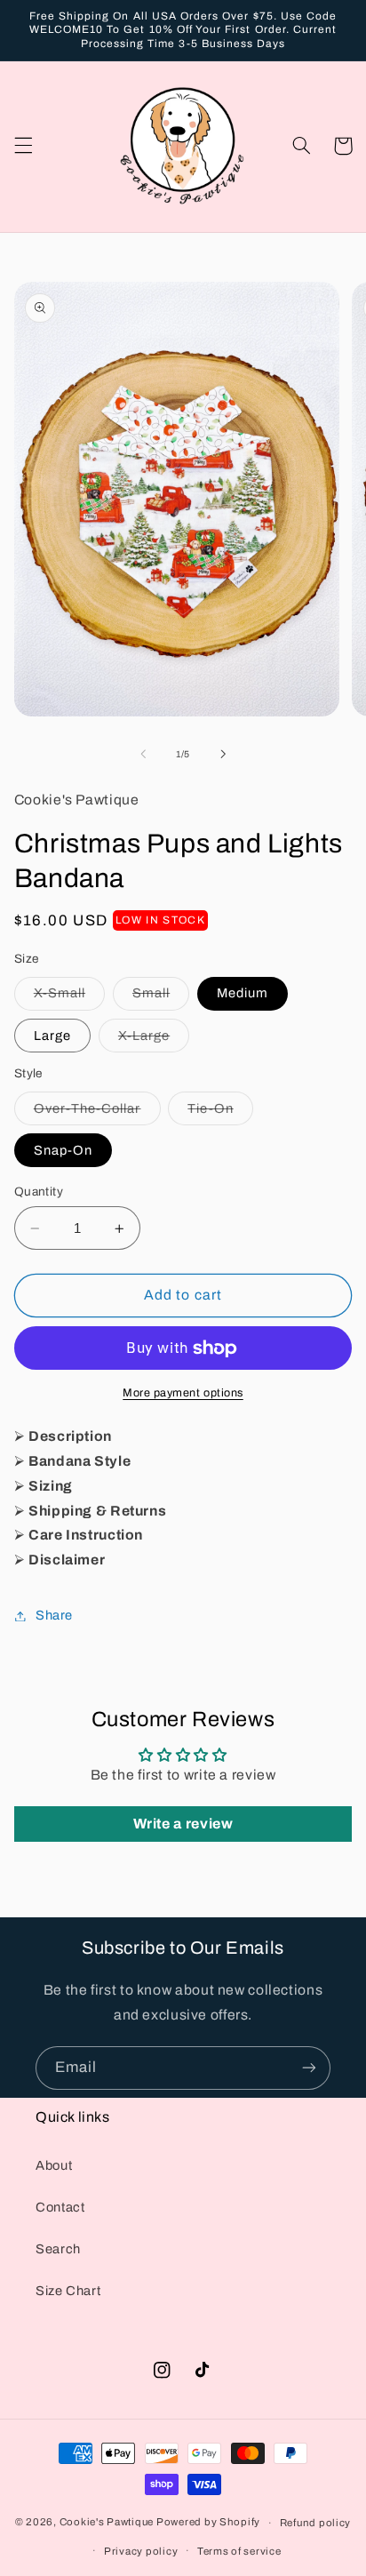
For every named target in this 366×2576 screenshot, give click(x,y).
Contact (60, 2207)
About (54, 2165)
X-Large (154, 1040)
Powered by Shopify (208, 2523)
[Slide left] (143, 755)
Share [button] (54, 1615)
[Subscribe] (309, 2068)
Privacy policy (141, 2551)
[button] (23, 146)
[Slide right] (223, 755)
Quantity (39, 1192)
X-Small (69, 997)
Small (161, 997)
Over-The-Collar (97, 1113)
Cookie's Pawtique (107, 2523)
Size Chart (68, 2291)
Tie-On (220, 1113)
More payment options (183, 1393)
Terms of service (239, 2551)
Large (52, 1036)
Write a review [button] (183, 1824)
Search (58, 2249)
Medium (243, 993)
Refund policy (316, 2523)
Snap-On (63, 1150)
